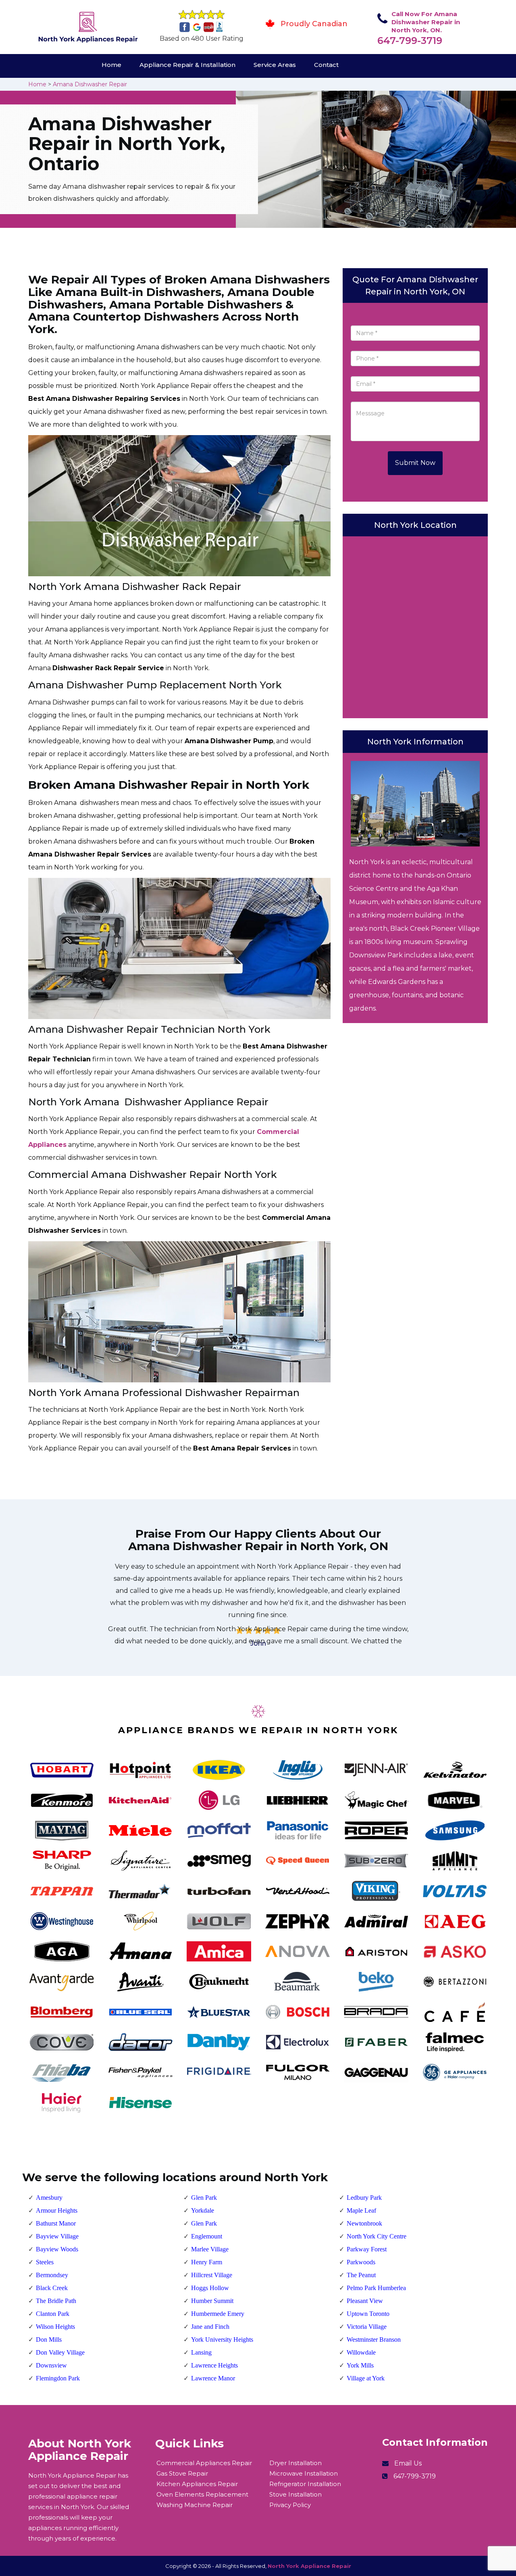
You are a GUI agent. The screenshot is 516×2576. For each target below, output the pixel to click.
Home (111, 65)
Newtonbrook (364, 2223)
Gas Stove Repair (182, 2473)
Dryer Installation (295, 2463)
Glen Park (204, 2198)
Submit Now (415, 463)
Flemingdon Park (58, 2378)
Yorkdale (203, 2210)
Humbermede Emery (218, 2314)
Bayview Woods (57, 2249)
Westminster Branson (374, 2339)
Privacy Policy (290, 2505)
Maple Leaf (361, 2210)
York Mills (360, 2365)
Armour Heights (57, 2210)
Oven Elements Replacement (202, 2494)
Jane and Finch (210, 2327)
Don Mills (49, 2339)
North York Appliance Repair (309, 2566)
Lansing (201, 2352)
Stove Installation (295, 2494)
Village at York (366, 2378)
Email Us (408, 2463)
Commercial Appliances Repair (204, 2463)
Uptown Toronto (368, 2314)
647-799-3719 (410, 41)
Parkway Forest (367, 2249)
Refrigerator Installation (305, 2484)
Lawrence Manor (213, 2378)
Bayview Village (57, 2236)
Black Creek (52, 2288)
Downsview (51, 2365)
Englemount (207, 2236)
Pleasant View (365, 2301)
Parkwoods (361, 2262)
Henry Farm (207, 2262)
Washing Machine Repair (195, 2505)
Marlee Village (210, 2249)
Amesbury (49, 2198)
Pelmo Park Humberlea (376, 2288)
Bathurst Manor (56, 2223)
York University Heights (222, 2339)
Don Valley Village (60, 2352)
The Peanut (361, 2275)
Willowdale (361, 2352)
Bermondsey (52, 2275)
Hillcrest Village (212, 2275)
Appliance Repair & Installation (187, 65)
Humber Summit (212, 2301)
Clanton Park (53, 2314)
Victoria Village (367, 2327)
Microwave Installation (304, 2473)
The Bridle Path (56, 2301)
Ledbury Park (364, 2198)
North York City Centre (377, 2236)
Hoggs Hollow (210, 2288)
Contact (326, 65)
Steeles (45, 2262)
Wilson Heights (55, 2327)
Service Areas (275, 65)
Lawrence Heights (214, 2365)
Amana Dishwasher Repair (90, 84)
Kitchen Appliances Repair (197, 2484)
